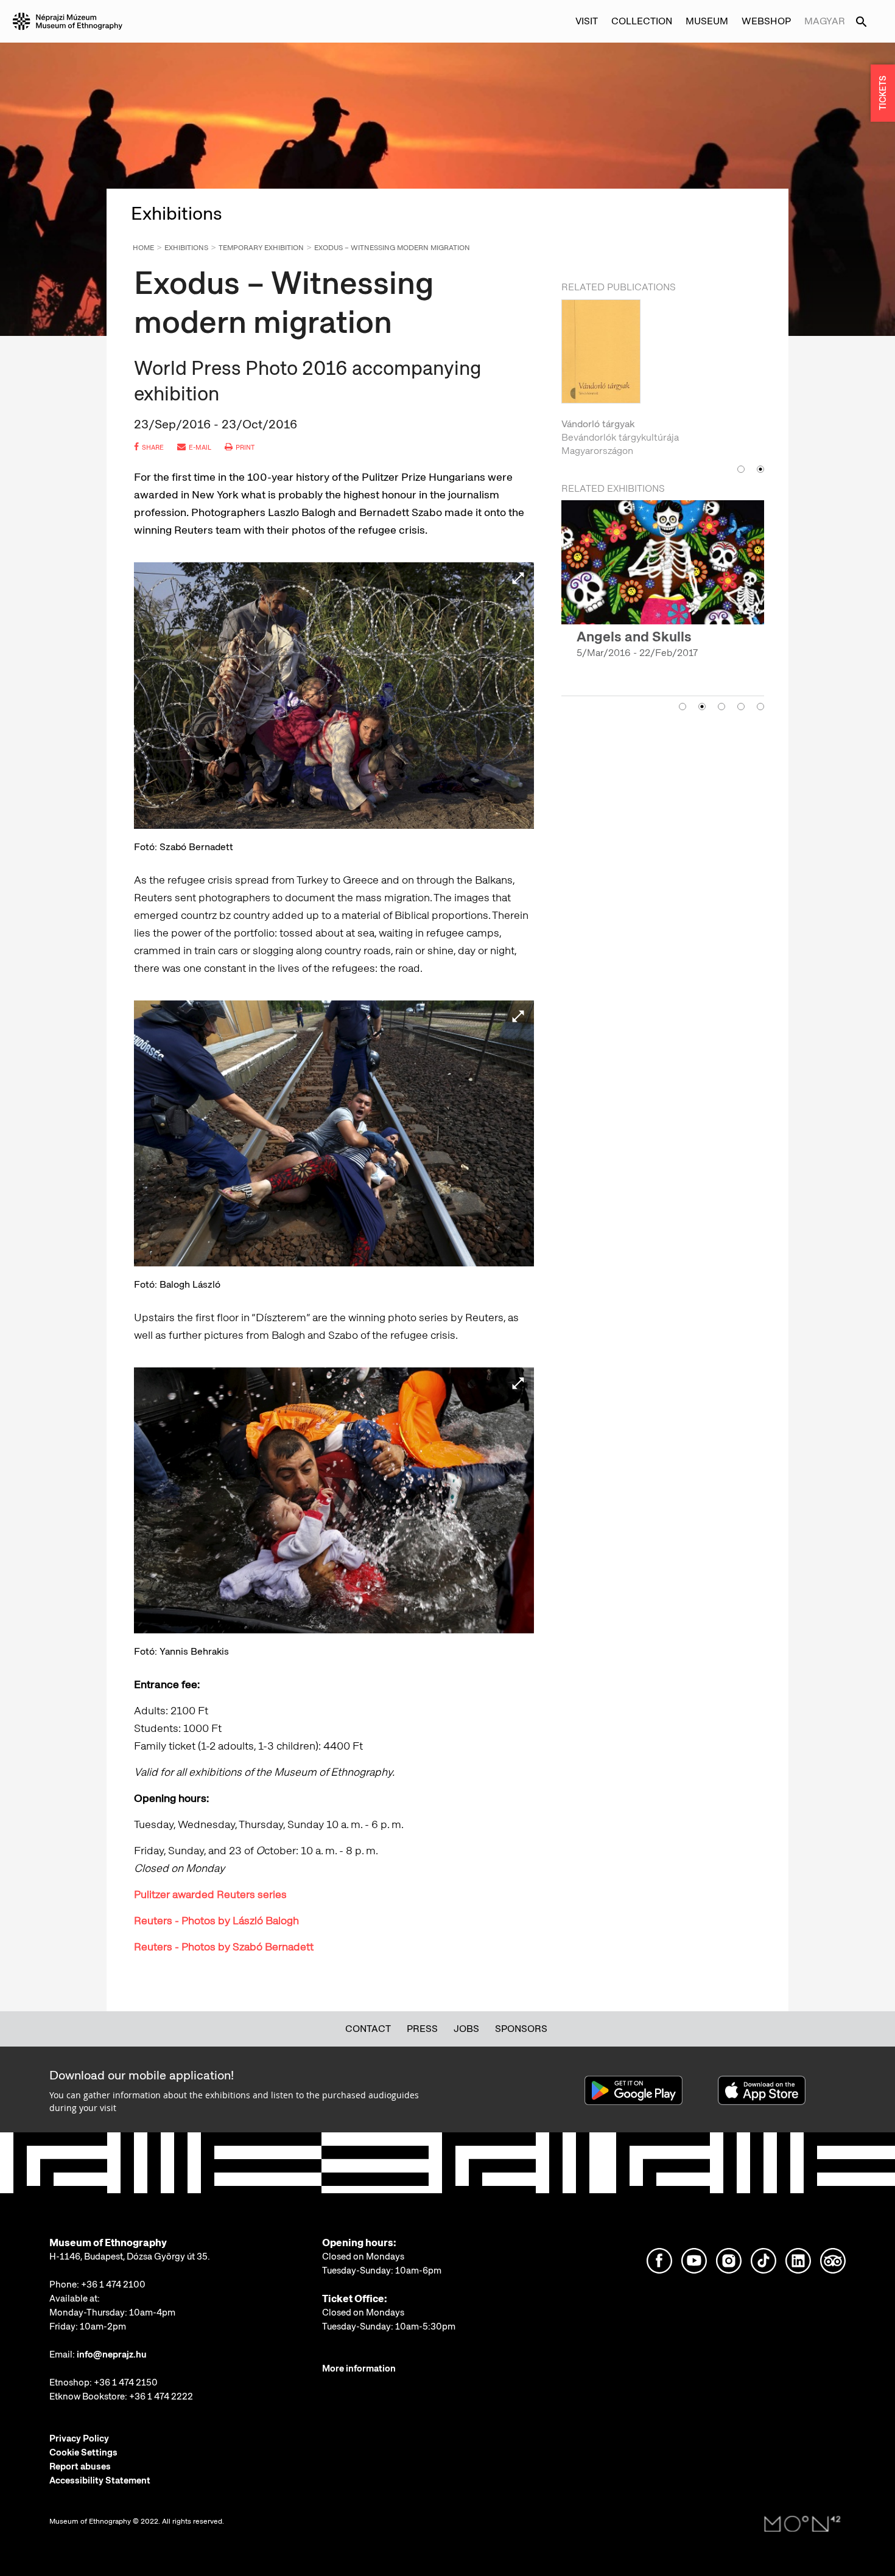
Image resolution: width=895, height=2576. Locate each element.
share (153, 447)
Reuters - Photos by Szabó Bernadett (224, 1946)
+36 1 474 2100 (113, 2285)
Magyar (825, 21)
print (245, 447)
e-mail (200, 447)
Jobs (466, 2029)
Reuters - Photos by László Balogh (216, 1920)
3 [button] (721, 707)
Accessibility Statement (100, 2480)
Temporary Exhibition (261, 248)
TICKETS (883, 93)
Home (143, 248)
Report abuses (80, 2466)
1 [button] (741, 469)
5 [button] (760, 707)
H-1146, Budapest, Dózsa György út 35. (130, 2257)
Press (422, 2029)
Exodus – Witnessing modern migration (392, 248)
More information (359, 2368)
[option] (663, 379)
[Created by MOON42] (802, 2524)
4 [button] (741, 707)
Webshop (766, 21)
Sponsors (521, 2029)
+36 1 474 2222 (161, 2396)
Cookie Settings (83, 2452)
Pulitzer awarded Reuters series (210, 1894)
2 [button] (760, 469)
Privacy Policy (79, 2438)
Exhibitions (186, 248)
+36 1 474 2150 (126, 2382)
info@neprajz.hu (112, 2354)
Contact (368, 2029)
